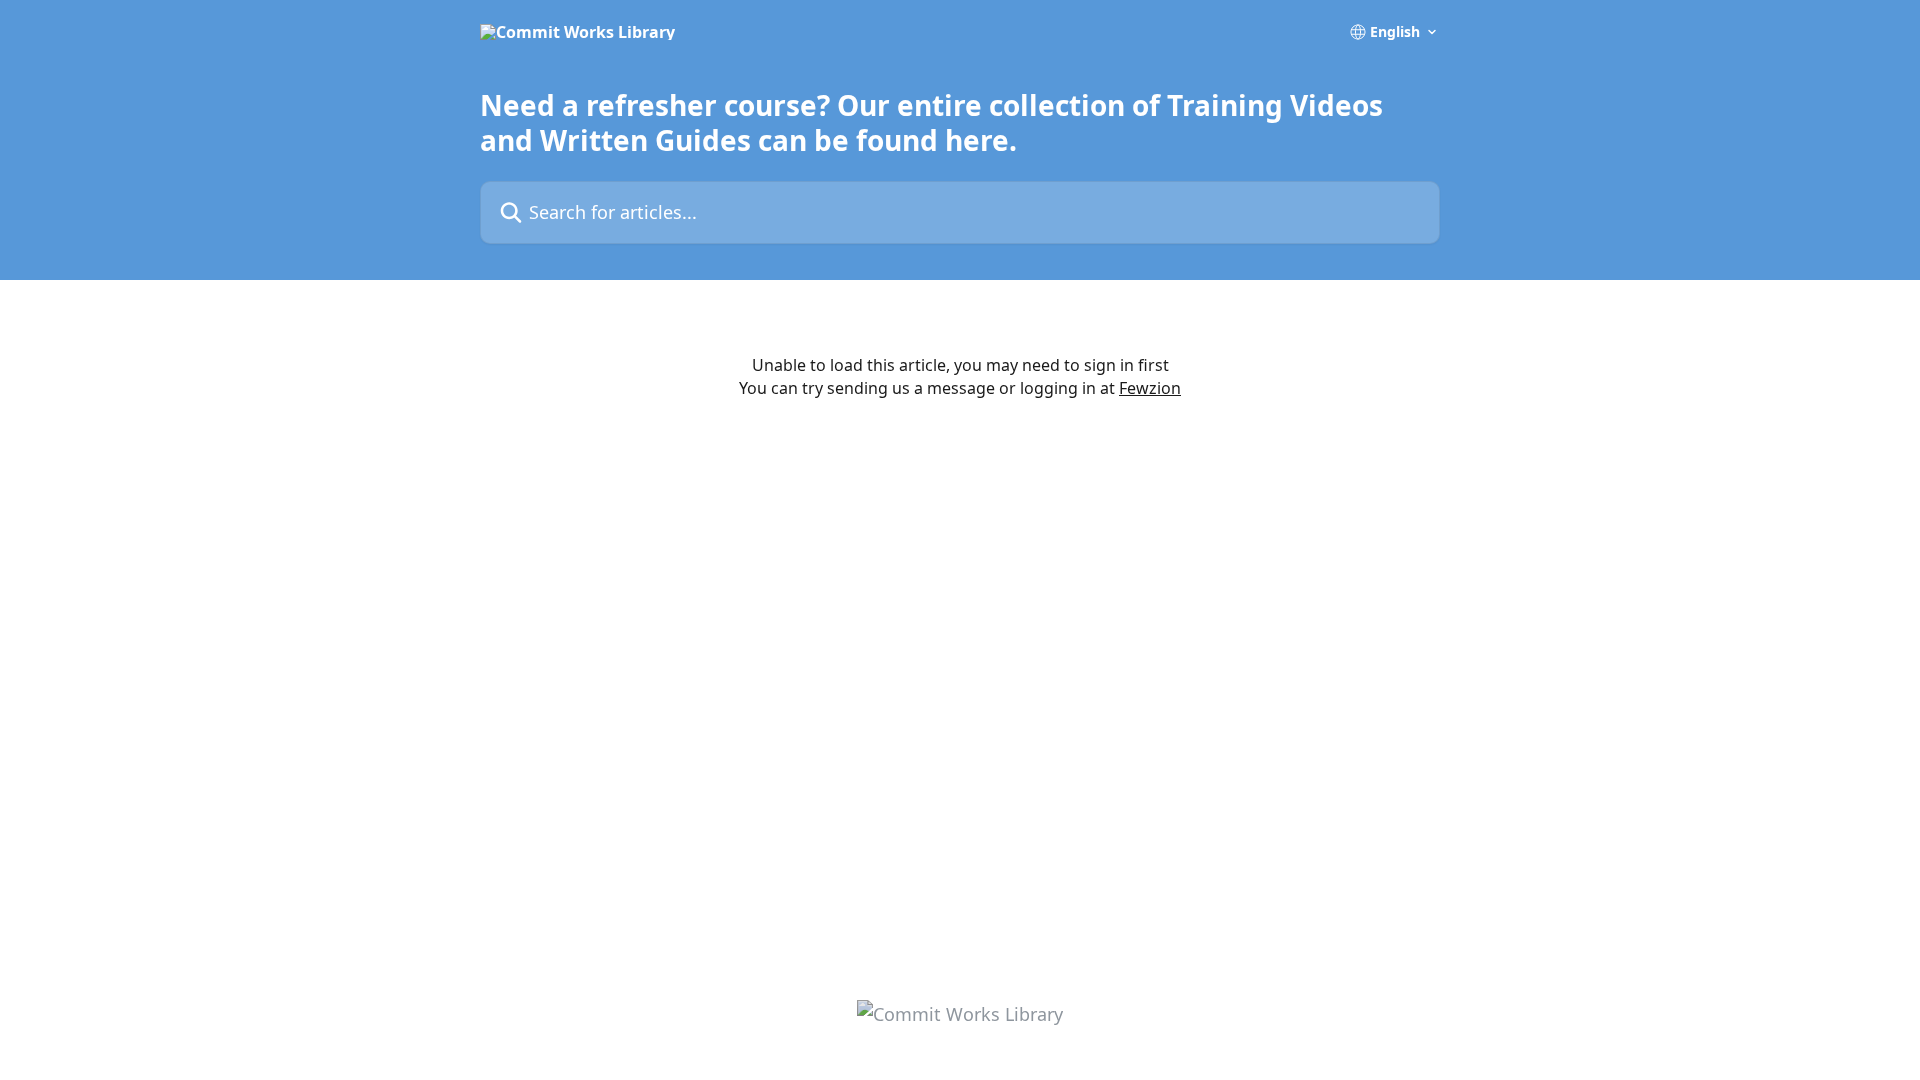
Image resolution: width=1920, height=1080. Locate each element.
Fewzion (1150, 388)
